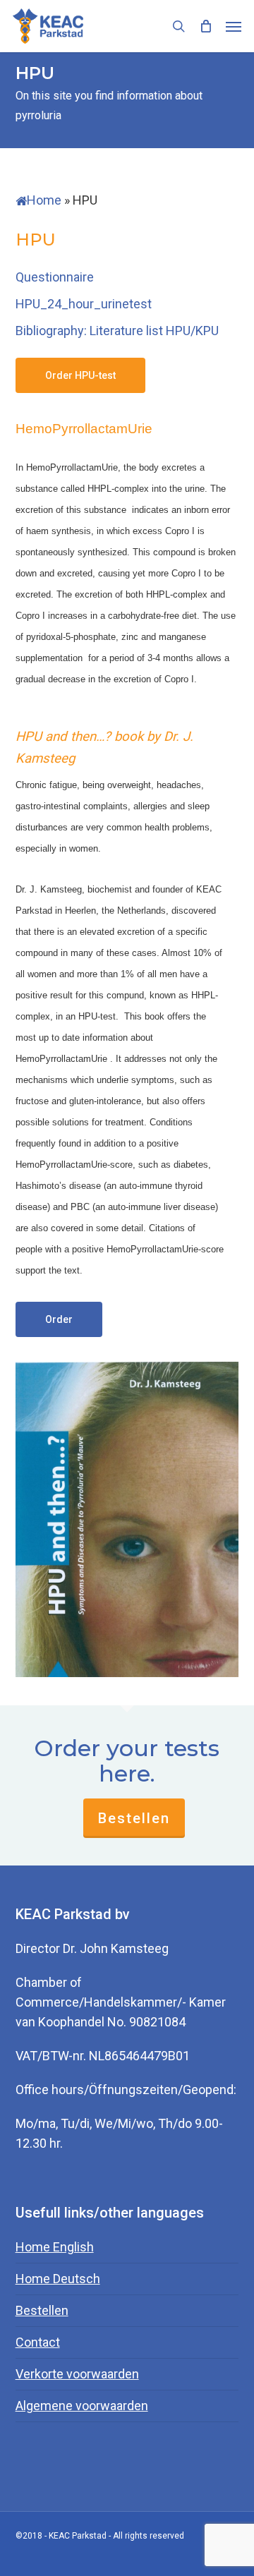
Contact (38, 2342)
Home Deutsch (58, 2279)
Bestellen (134, 1818)
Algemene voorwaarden (82, 2406)
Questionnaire (55, 277)
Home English (55, 2247)
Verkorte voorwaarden (77, 2374)
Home (44, 200)
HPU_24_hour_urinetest (84, 304)
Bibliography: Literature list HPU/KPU (117, 331)
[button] (234, 26)
